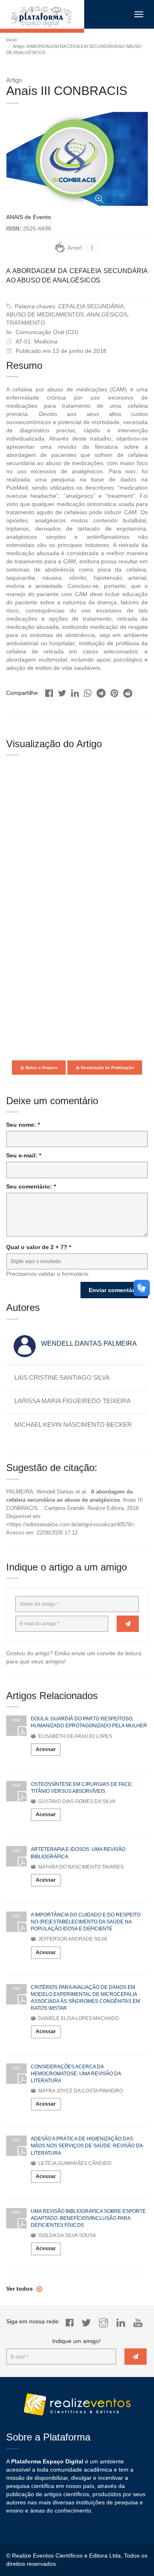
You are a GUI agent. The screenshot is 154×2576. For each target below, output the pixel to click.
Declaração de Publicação (107, 1068)
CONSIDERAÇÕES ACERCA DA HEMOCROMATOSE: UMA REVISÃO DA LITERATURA (76, 2074)
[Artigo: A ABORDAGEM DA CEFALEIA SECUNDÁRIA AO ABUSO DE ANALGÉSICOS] (49, 691)
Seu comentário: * (31, 1186)
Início (11, 40)
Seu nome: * (23, 1125)
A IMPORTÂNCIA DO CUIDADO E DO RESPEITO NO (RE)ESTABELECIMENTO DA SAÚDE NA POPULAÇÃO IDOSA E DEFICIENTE (86, 1922)
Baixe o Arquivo (41, 1068)
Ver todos (20, 2289)
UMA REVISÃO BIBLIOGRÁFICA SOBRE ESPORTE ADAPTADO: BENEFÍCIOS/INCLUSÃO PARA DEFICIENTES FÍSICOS (88, 2218)
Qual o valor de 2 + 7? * (39, 1247)
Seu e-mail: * (24, 1155)
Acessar (46, 1749)
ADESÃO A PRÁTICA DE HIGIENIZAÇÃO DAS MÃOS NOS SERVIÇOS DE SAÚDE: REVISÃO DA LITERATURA (87, 2146)
